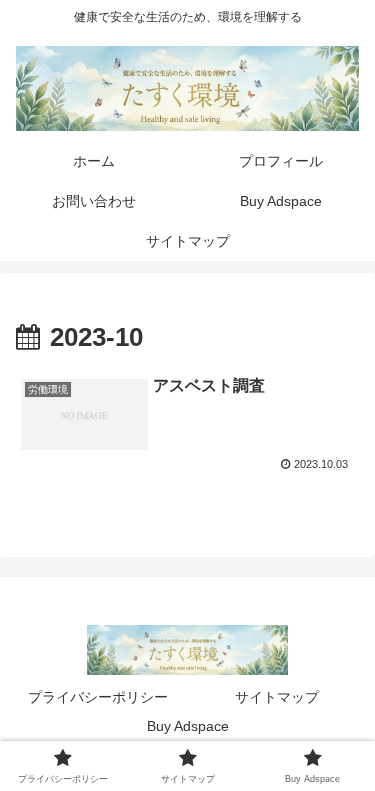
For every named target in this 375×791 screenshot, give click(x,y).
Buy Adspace (188, 726)
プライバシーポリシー (98, 697)
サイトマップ (277, 697)
